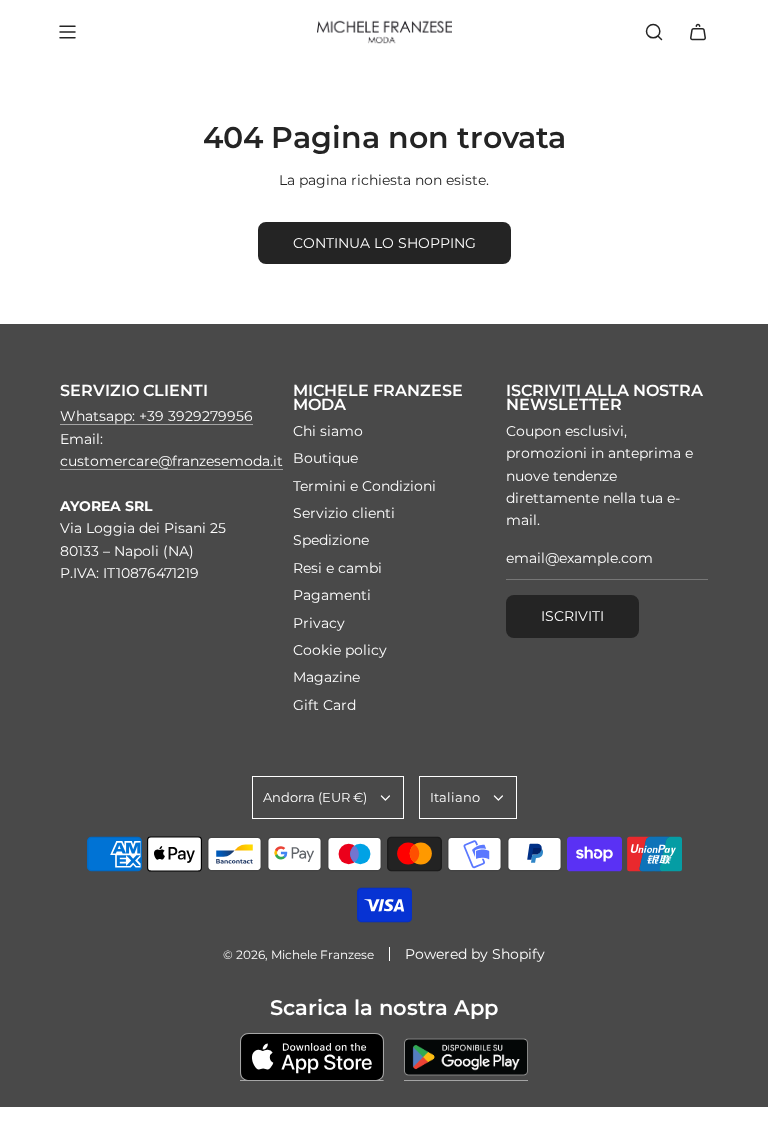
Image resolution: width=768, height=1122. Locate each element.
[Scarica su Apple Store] (312, 1057)
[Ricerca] (654, 32)
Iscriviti (572, 616)
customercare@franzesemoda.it (171, 461)
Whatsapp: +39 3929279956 (156, 416)
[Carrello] (698, 32)
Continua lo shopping (384, 243)
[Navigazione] (67, 32)
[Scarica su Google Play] (466, 1057)
